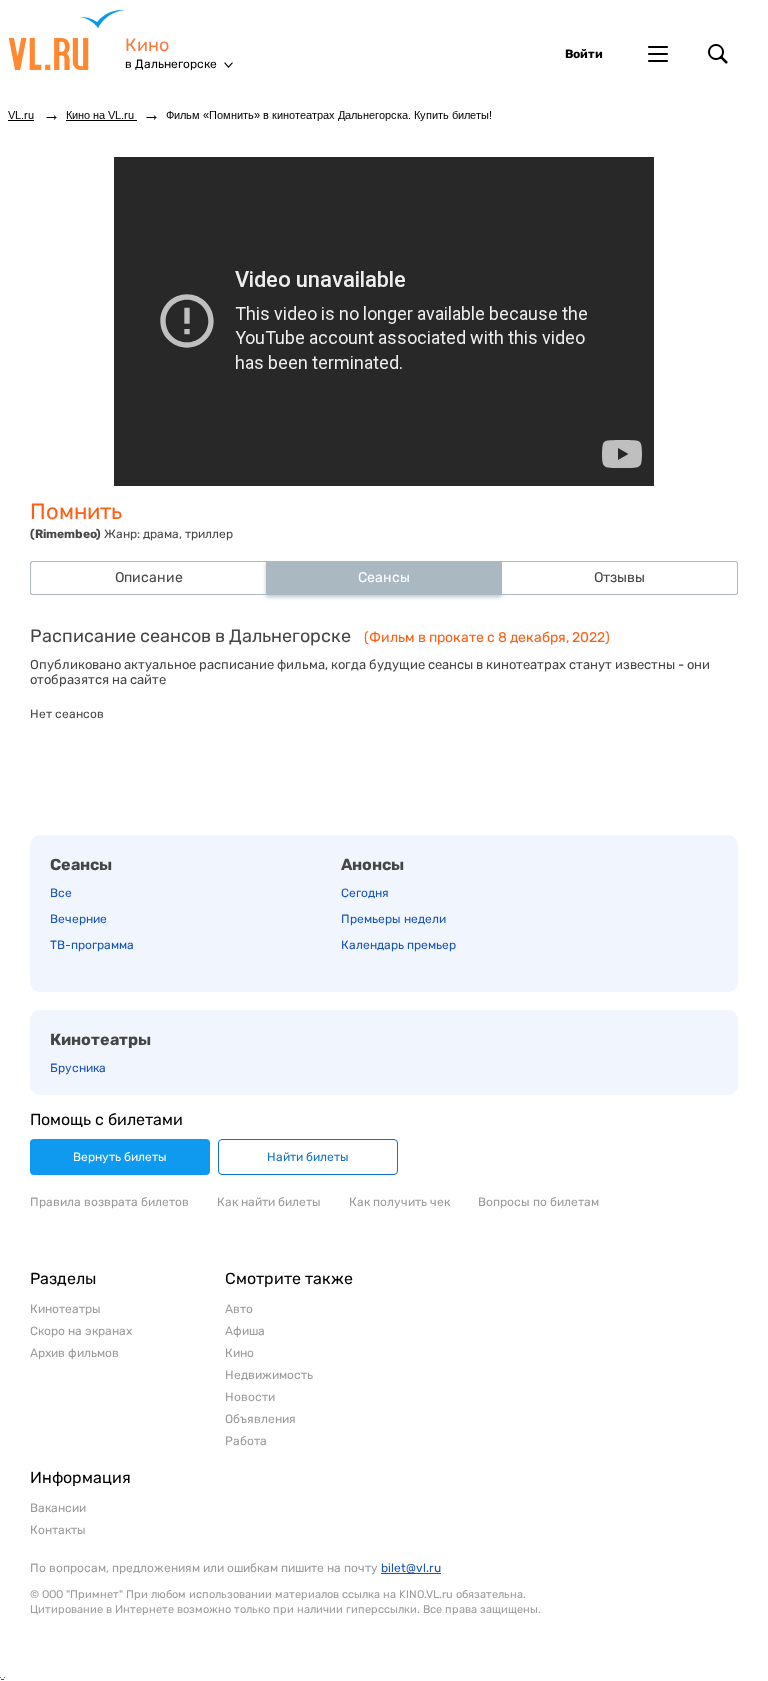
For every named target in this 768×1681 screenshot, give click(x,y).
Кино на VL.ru (101, 115)
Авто (239, 1309)
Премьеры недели (393, 919)
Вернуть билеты (120, 1157)
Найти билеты (308, 1157)
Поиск (718, 54)
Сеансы (81, 864)
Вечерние (78, 919)
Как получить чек (399, 1202)
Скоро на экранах (81, 1331)
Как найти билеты (269, 1202)
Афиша (245, 1331)
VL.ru (66, 40)
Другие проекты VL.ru (658, 54)
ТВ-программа (92, 945)
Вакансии (58, 1508)
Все (61, 893)
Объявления (260, 1419)
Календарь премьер (398, 945)
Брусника (78, 1068)
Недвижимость (269, 1375)
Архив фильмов (74, 1353)
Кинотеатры (100, 1039)
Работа (246, 1441)
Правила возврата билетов (109, 1202)
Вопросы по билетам (538, 1202)
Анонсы (372, 864)
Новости (250, 1397)
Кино (147, 45)
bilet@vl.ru (411, 1568)
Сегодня (365, 893)
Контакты (58, 1530)
